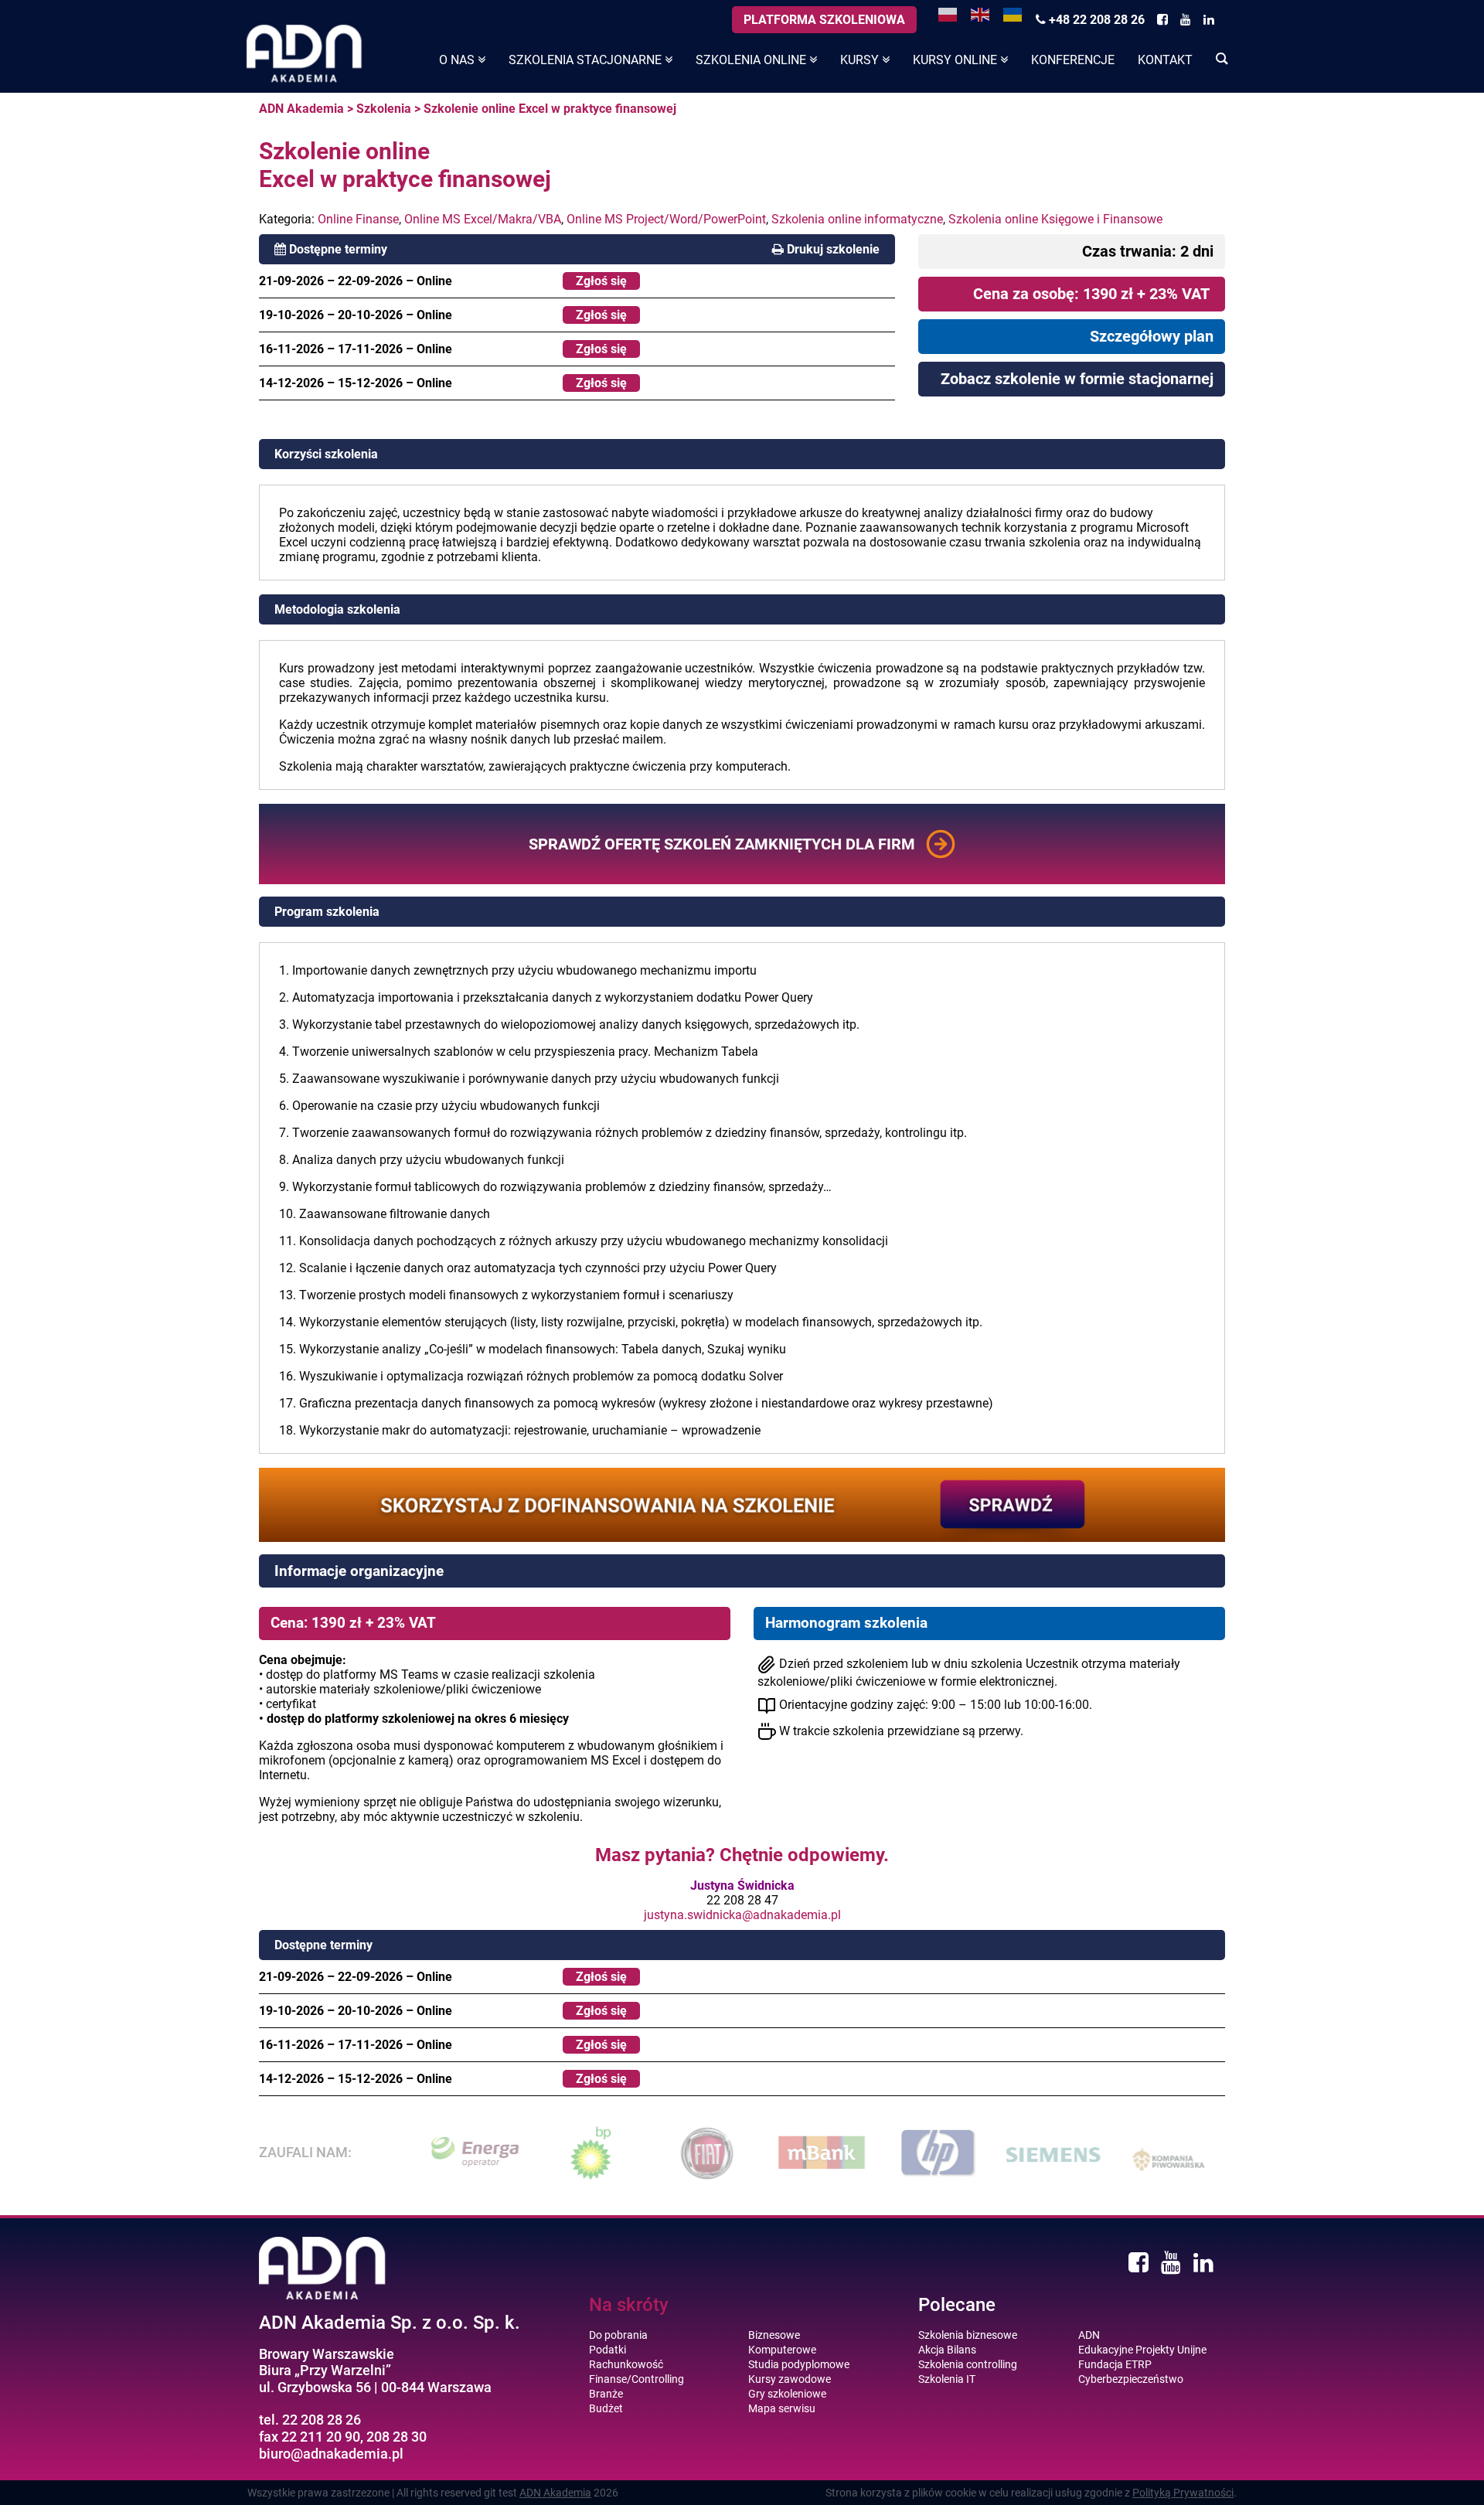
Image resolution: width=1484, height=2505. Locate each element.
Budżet (606, 2408)
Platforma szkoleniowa (824, 20)
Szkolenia (384, 109)
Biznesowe (774, 2335)
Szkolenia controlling (968, 2364)
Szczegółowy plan (1152, 336)
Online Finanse (358, 219)
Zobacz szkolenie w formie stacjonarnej (1077, 379)
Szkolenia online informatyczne (857, 219)
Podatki (608, 2350)
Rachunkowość (626, 2364)
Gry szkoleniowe (787, 2394)
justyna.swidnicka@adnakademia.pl (742, 1915)
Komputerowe (782, 2350)
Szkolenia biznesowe (968, 2335)
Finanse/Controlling (636, 2379)
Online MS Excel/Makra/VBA (483, 219)
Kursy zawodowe (790, 2379)
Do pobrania (618, 2335)
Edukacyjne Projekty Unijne (1142, 2350)
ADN (1089, 2335)
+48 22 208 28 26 (1095, 20)
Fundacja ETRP (1115, 2364)
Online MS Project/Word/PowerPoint (666, 219)
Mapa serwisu (782, 2408)
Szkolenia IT (947, 2379)
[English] (981, 14)
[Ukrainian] (1013, 14)
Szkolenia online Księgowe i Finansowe (1055, 219)
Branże (606, 2394)
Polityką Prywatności (1183, 2493)
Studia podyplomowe (799, 2364)
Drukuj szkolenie (833, 249)
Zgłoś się (601, 281)
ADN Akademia (301, 109)
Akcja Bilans (947, 2350)
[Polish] (948, 14)
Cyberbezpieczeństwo (1131, 2379)
